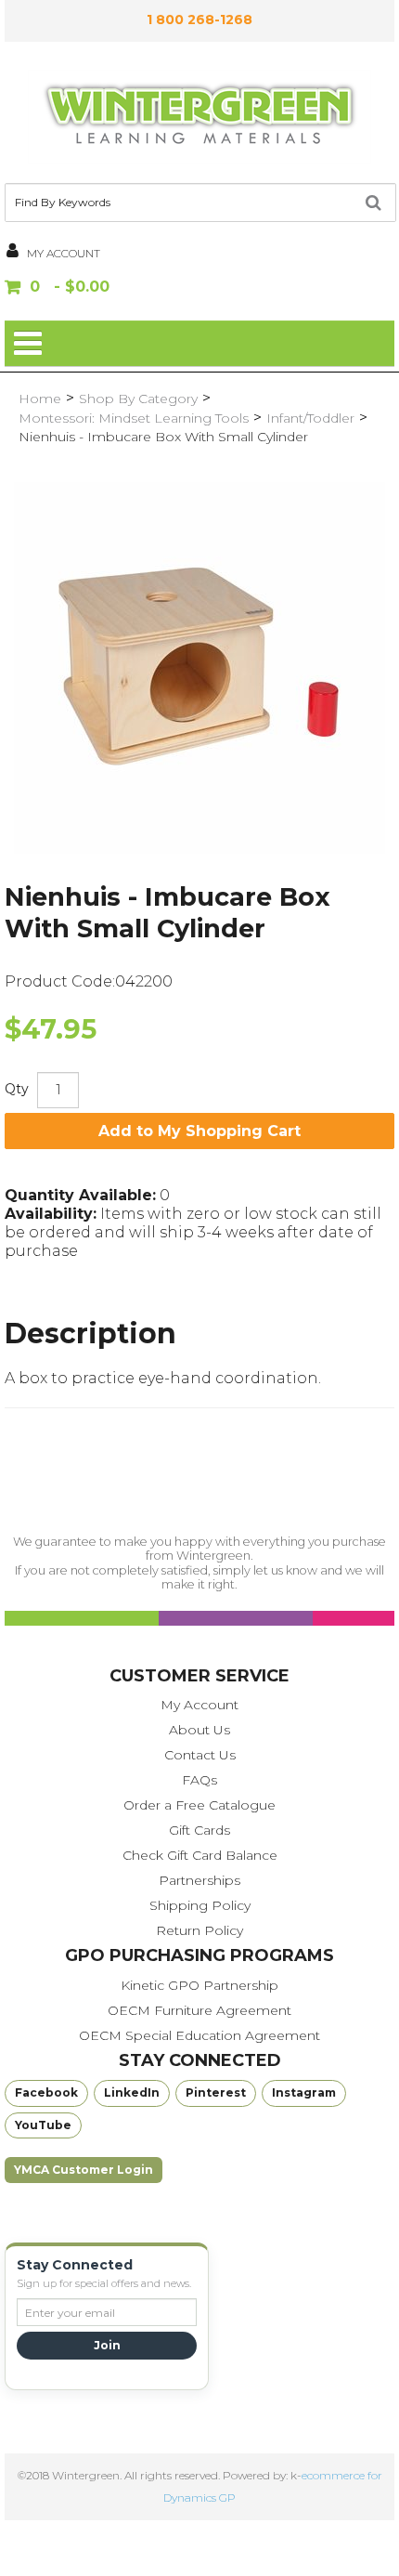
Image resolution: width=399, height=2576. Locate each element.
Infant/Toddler (310, 418)
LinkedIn (132, 2092)
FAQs (199, 1780)
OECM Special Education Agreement (199, 2035)
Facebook (46, 2092)
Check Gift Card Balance (200, 1855)
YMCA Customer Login (84, 2170)
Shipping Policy (200, 1905)
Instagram (304, 2092)
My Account (199, 1705)
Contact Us (200, 1755)
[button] (199, 288)
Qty (17, 1089)
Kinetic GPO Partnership (199, 1985)
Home (40, 399)
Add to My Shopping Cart (199, 1131)
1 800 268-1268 (199, 20)
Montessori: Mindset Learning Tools (134, 418)
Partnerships (199, 1880)
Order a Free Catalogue (199, 1805)
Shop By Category (138, 399)
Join (107, 2345)
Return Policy (199, 1930)
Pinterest (216, 2092)
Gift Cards (199, 1830)
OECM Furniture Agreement (199, 2010)
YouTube (43, 2125)
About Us (199, 1730)
